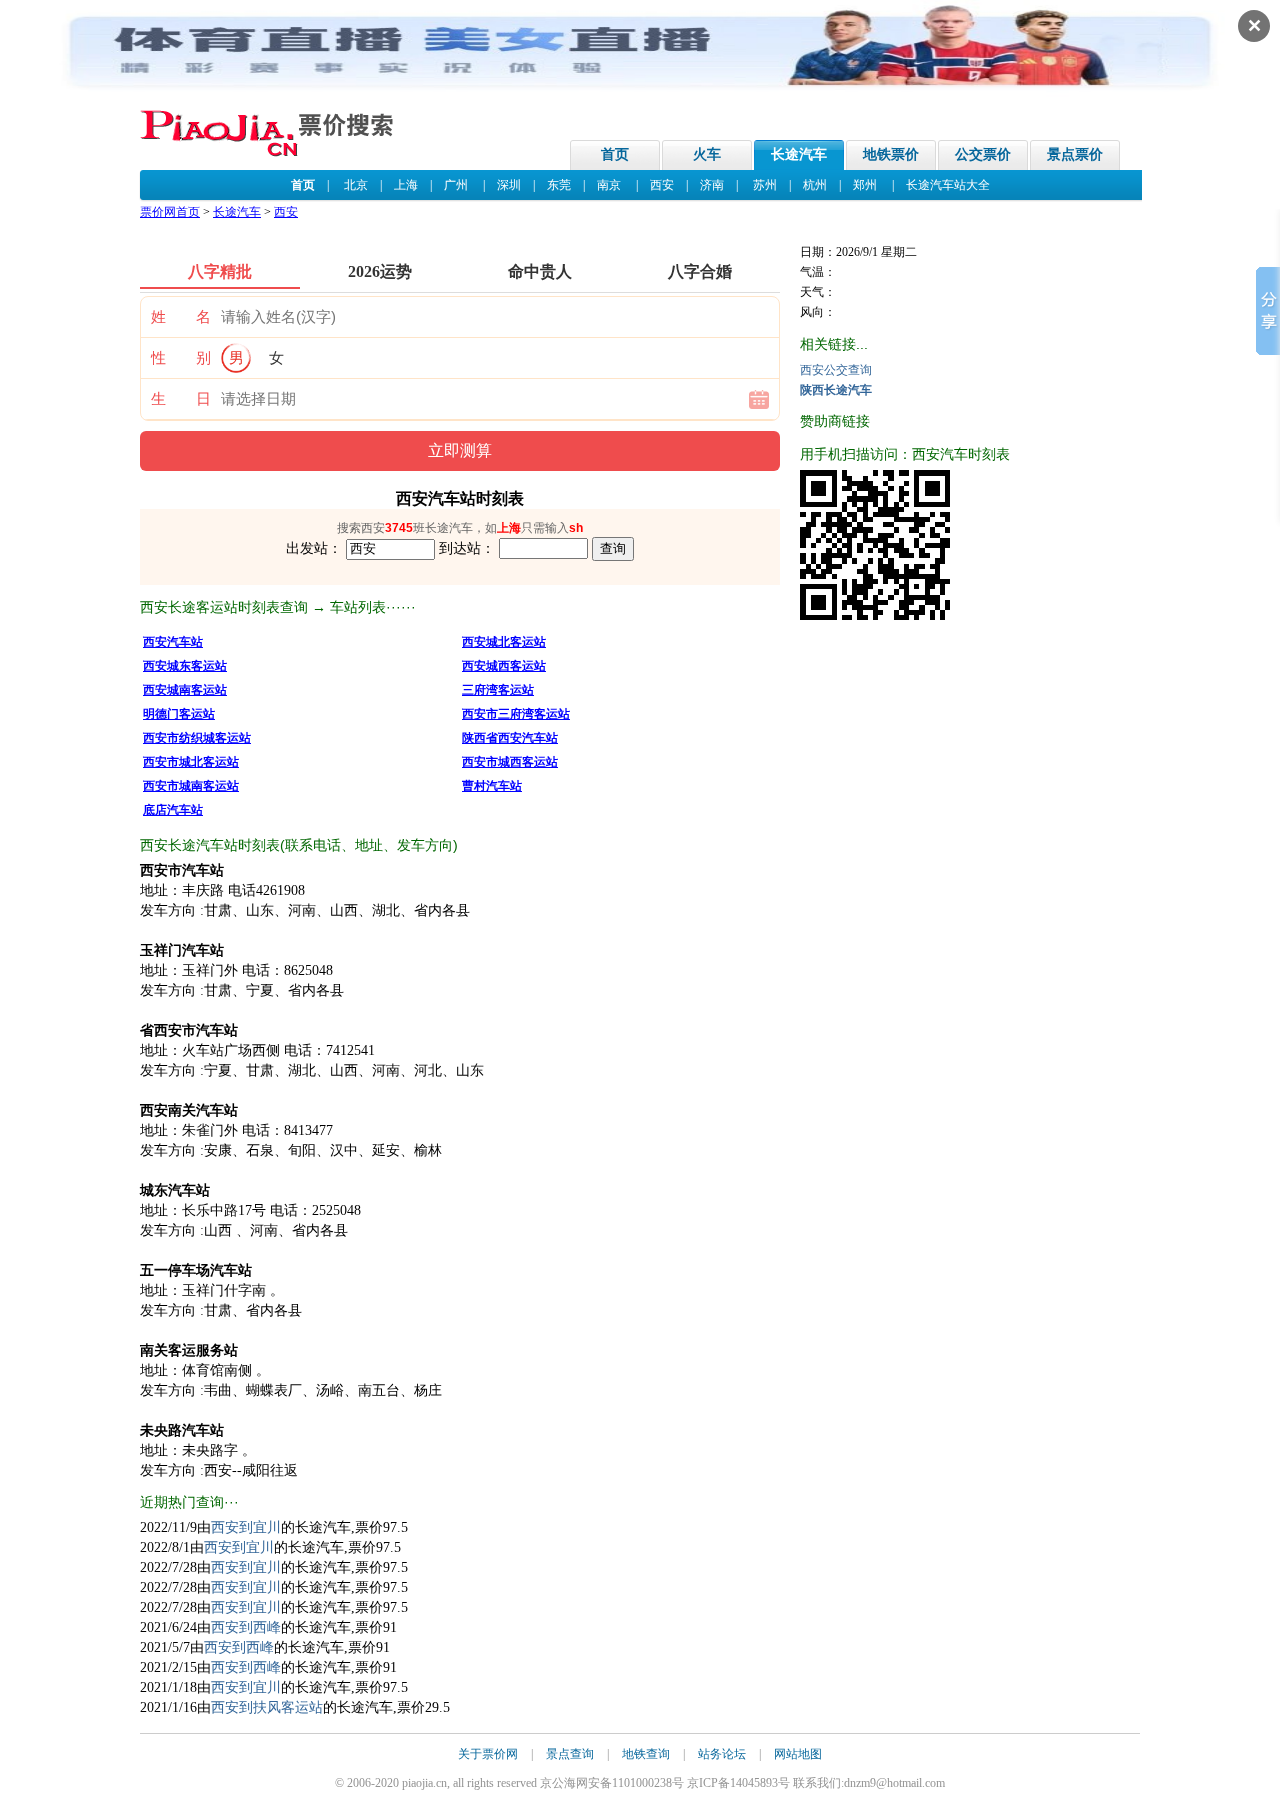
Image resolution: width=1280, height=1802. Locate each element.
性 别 (181, 358)
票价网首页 (170, 212)
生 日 (181, 399)
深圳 (509, 185)
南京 (609, 185)
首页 (615, 154)
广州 (456, 185)
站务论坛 (722, 1754)
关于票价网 (488, 1754)
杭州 (815, 185)
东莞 (559, 185)
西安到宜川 (246, 1527)
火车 (707, 154)
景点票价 (1075, 154)
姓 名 (181, 317)
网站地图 (798, 1754)
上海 (406, 185)
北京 (356, 185)
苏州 (765, 185)
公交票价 (983, 154)
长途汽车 (799, 154)
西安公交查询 (836, 370)
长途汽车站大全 (948, 185)
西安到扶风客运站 (267, 1707)
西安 (662, 185)
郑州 (865, 185)
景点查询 (570, 1754)
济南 (712, 185)
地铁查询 (646, 1754)
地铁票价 (891, 154)
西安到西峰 (246, 1627)
